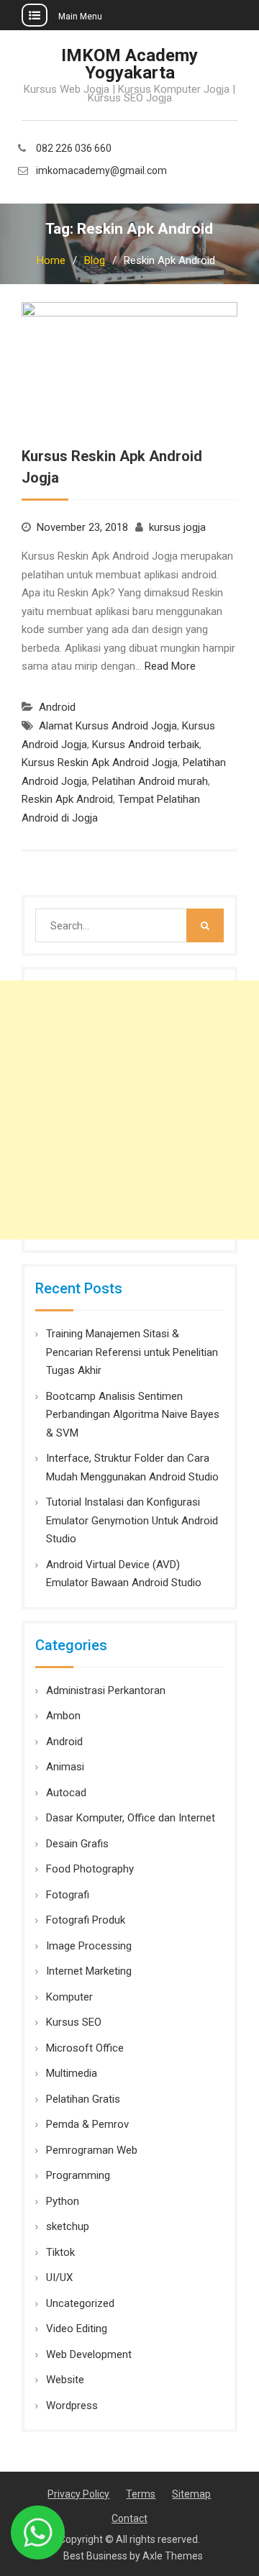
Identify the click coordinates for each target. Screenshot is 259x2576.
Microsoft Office (85, 2048)
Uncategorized (80, 2303)
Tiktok (60, 2252)
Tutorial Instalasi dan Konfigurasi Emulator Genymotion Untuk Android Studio (132, 1520)
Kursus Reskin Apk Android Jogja (100, 763)
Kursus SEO (74, 2022)
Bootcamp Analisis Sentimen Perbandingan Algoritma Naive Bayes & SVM (133, 1415)
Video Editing (77, 2329)
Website (65, 2380)
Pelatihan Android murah (150, 781)
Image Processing (89, 1946)
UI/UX (59, 2277)
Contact (129, 2518)
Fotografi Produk (86, 1920)
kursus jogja (177, 527)
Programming (78, 2175)
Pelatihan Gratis (83, 2099)
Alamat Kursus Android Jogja (108, 726)
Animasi (65, 1767)
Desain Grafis (77, 1844)
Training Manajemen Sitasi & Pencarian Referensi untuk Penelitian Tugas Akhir (132, 1352)
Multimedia (72, 2073)
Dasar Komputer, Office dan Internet (131, 1818)
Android (57, 707)
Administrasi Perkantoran (106, 1690)
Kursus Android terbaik (146, 745)
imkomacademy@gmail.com (101, 171)
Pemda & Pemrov (87, 2124)
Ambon (63, 1716)
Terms (141, 2494)
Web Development (89, 2354)
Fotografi (68, 1895)
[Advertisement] (129, 1110)
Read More (170, 666)
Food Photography (90, 1869)
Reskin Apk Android (67, 799)
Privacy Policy (78, 2494)
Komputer (69, 1997)
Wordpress (72, 2406)
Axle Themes (173, 2556)
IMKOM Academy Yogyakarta (129, 64)
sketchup (68, 2226)
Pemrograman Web (92, 2150)
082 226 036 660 (74, 149)
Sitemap (191, 2494)
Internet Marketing (89, 1971)
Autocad (66, 1793)
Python (63, 2201)
